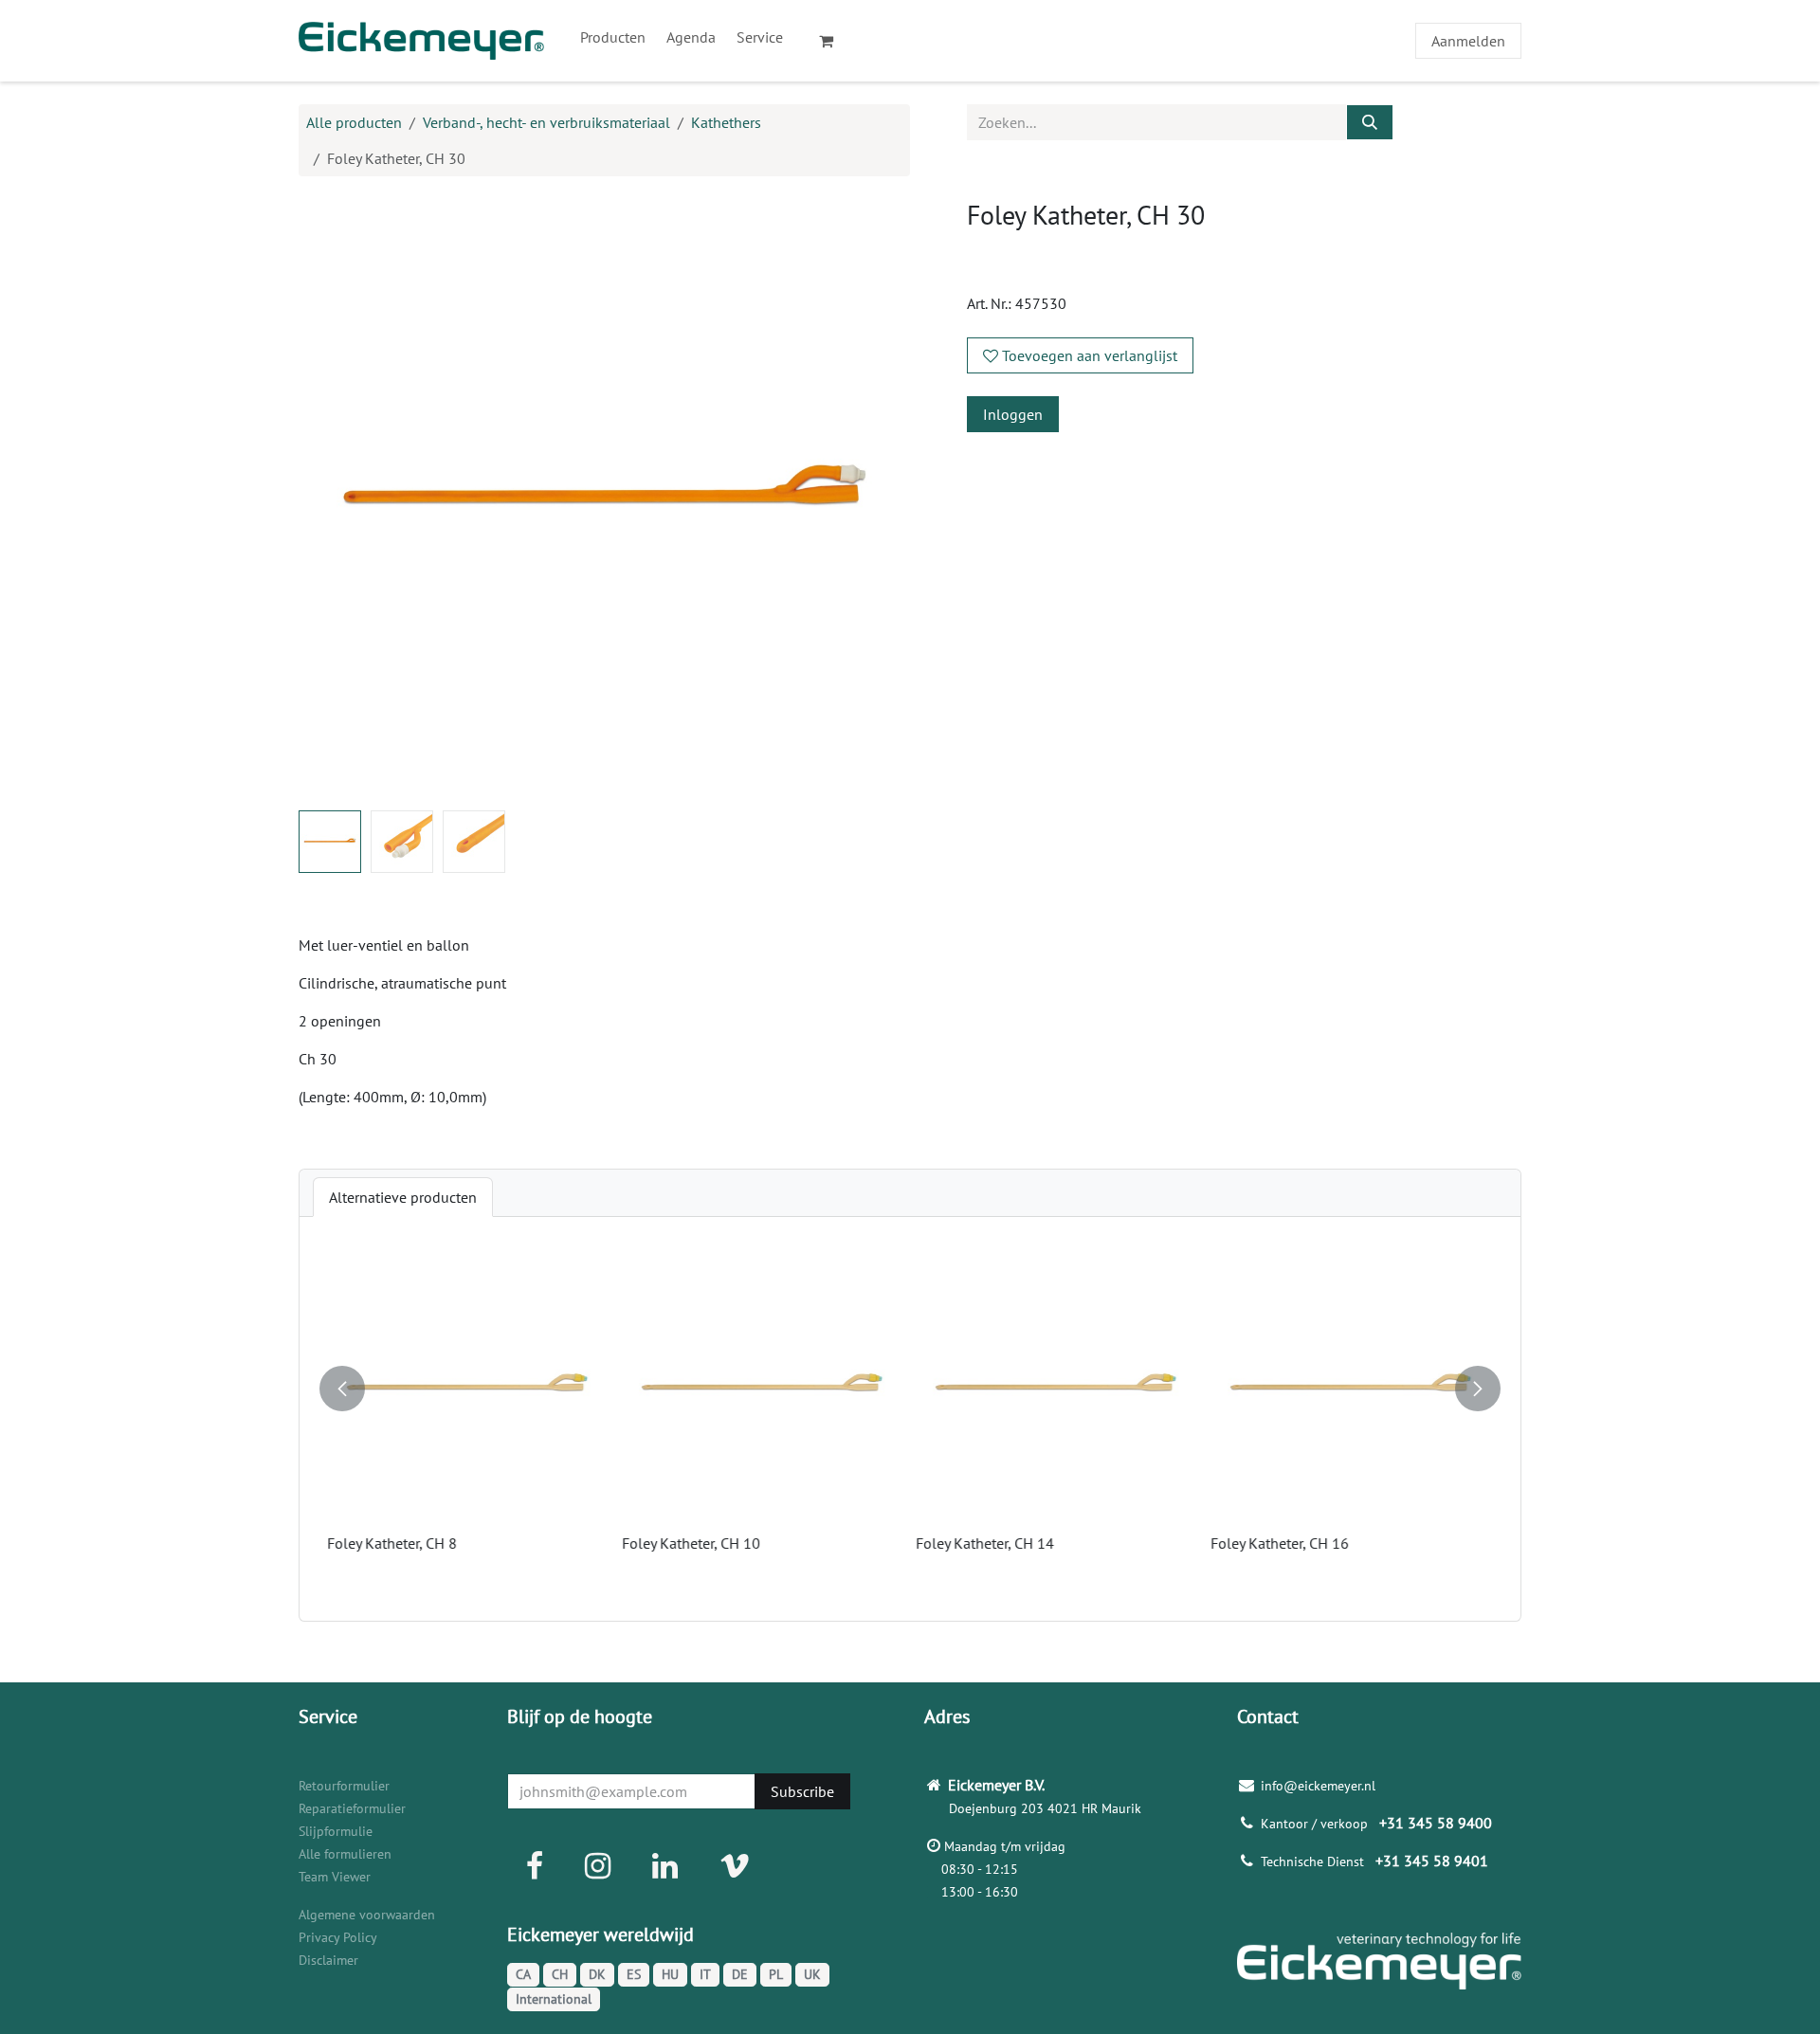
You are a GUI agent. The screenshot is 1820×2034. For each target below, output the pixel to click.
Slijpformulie (336, 1831)
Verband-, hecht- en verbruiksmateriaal (546, 122)
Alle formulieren (345, 1854)
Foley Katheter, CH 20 (398, 1543)
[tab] (403, 1197)
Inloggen (1013, 414)
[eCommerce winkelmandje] (834, 41)
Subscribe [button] (802, 1791)
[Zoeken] (1370, 122)
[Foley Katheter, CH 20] (469, 1387)
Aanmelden (1468, 41)
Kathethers (726, 122)
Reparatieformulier (352, 1808)
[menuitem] (613, 37)
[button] (329, 498)
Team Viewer (335, 1877)
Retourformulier (344, 1786)
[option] (910, 1419)
